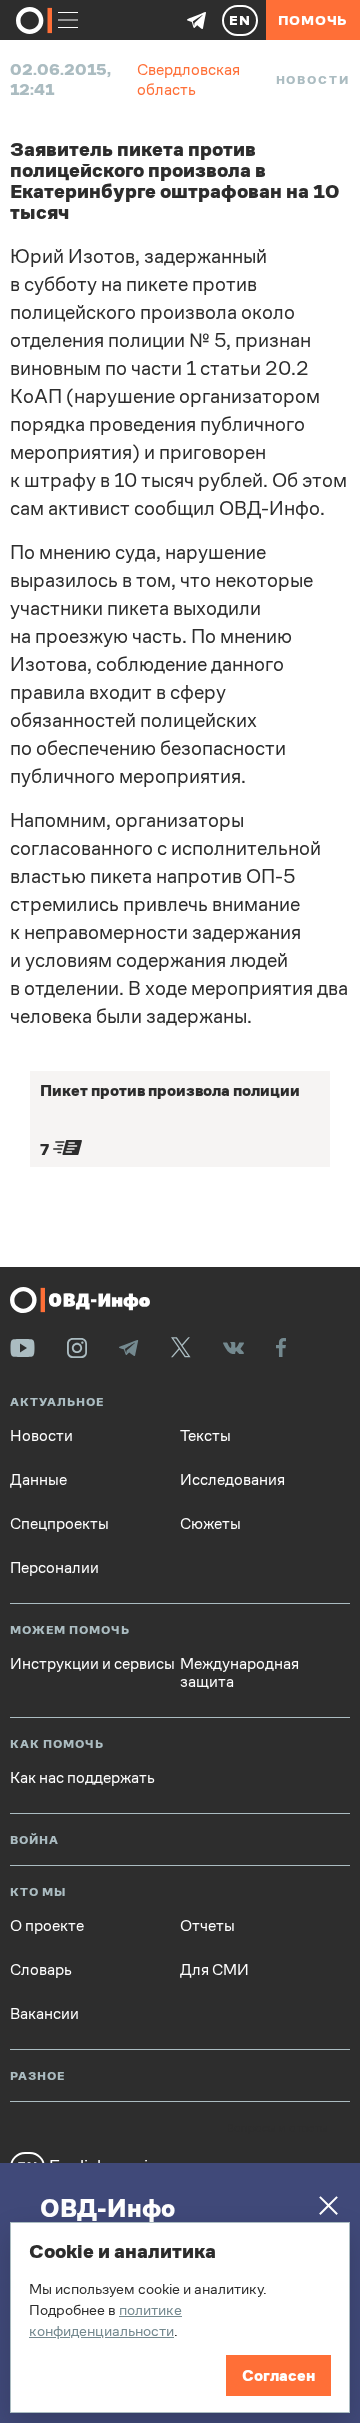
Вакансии (44, 2014)
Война (34, 1840)
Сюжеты (210, 1524)
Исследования (232, 1480)
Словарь (41, 1970)
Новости (313, 80)
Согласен (278, 2375)
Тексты (205, 1436)
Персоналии (54, 1568)
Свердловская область (188, 79)
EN (240, 20)
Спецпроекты (59, 1524)
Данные (38, 1480)
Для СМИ (214, 1970)
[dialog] (180, 2317)
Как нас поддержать (82, 1778)
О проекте (47, 1926)
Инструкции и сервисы (92, 1664)
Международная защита (239, 1673)
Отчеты (207, 1926)
